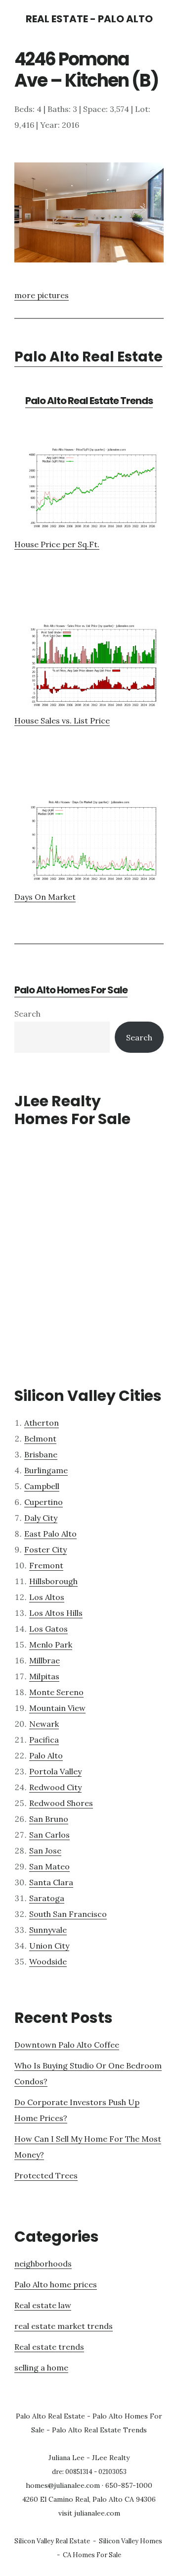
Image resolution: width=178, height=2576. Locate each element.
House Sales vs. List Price (62, 721)
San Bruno (49, 1819)
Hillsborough (53, 1581)
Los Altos (47, 1597)
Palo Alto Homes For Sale (71, 990)
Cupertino (44, 1502)
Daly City (41, 1518)
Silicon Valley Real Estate (52, 2541)
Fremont (46, 1565)
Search (27, 1014)
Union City (49, 1946)
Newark (44, 1724)
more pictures (42, 295)
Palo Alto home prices (56, 2284)
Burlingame (46, 1470)
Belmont (40, 1439)
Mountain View (57, 1708)
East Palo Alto (50, 1534)
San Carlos (49, 1835)
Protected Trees (46, 2175)
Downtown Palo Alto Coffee (67, 2045)
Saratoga (47, 1898)
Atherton (42, 1423)
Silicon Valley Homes (131, 2541)
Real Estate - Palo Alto (89, 19)
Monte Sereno (56, 1692)
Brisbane (41, 1454)
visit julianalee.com (89, 2513)
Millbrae (44, 1660)
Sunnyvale (48, 1930)
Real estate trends (49, 2347)
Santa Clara (51, 1882)
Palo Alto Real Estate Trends (89, 401)
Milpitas (44, 1676)
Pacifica (44, 1740)
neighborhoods (43, 2264)
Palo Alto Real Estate (89, 357)
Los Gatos (48, 1629)
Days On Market (45, 897)
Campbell (42, 1486)
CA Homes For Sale (92, 2555)
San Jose (45, 1851)
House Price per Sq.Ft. (57, 544)
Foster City (45, 1549)
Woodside (48, 1961)
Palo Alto (46, 1755)
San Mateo (49, 1866)
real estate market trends (64, 2326)
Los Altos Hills (56, 1613)
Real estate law (43, 2305)
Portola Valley (55, 1771)
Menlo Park (51, 1645)
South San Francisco (68, 1914)
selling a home (41, 2368)
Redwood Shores (61, 1803)
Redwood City (55, 1787)
